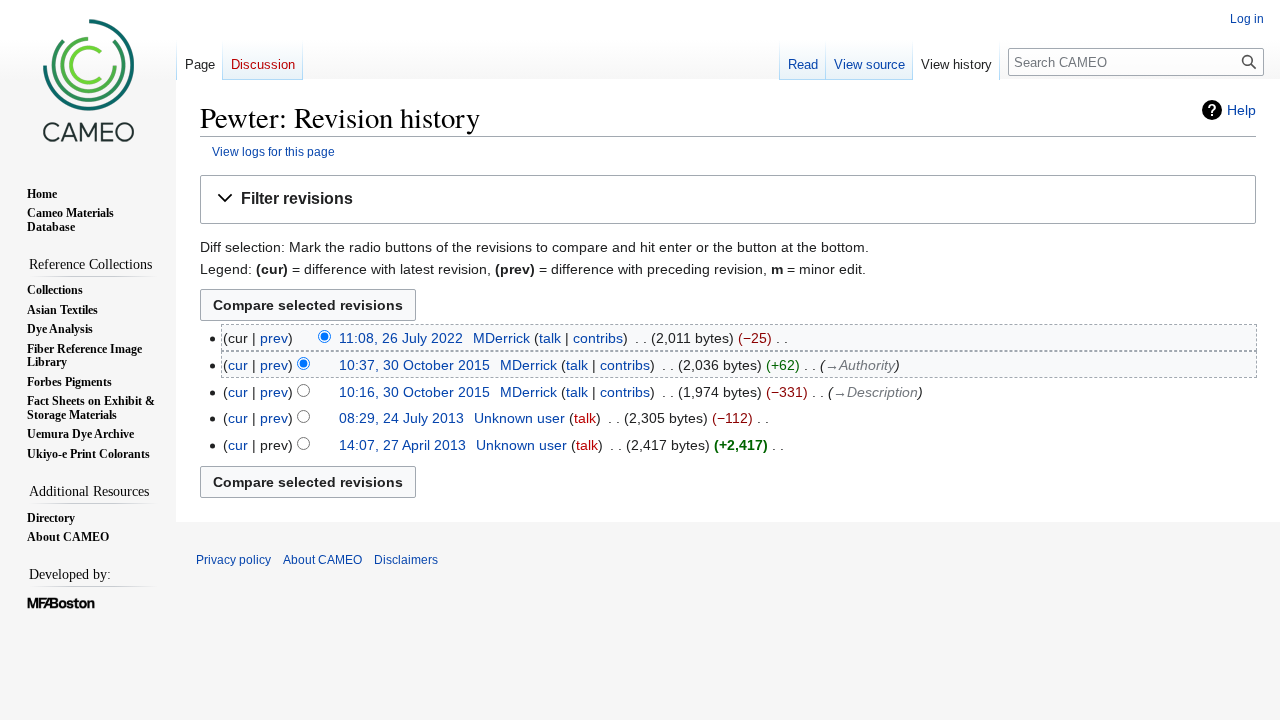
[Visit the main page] (88, 80)
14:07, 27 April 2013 (402, 445)
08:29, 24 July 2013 (401, 418)
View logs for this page (273, 151)
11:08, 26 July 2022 (401, 338)
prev (274, 338)
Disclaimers (406, 560)
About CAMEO (322, 560)
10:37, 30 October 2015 (414, 365)
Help (1241, 110)
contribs (598, 338)
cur (238, 365)
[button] (728, 199)
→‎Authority (860, 365)
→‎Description (875, 392)
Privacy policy (233, 560)
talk (550, 338)
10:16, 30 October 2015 (414, 392)
